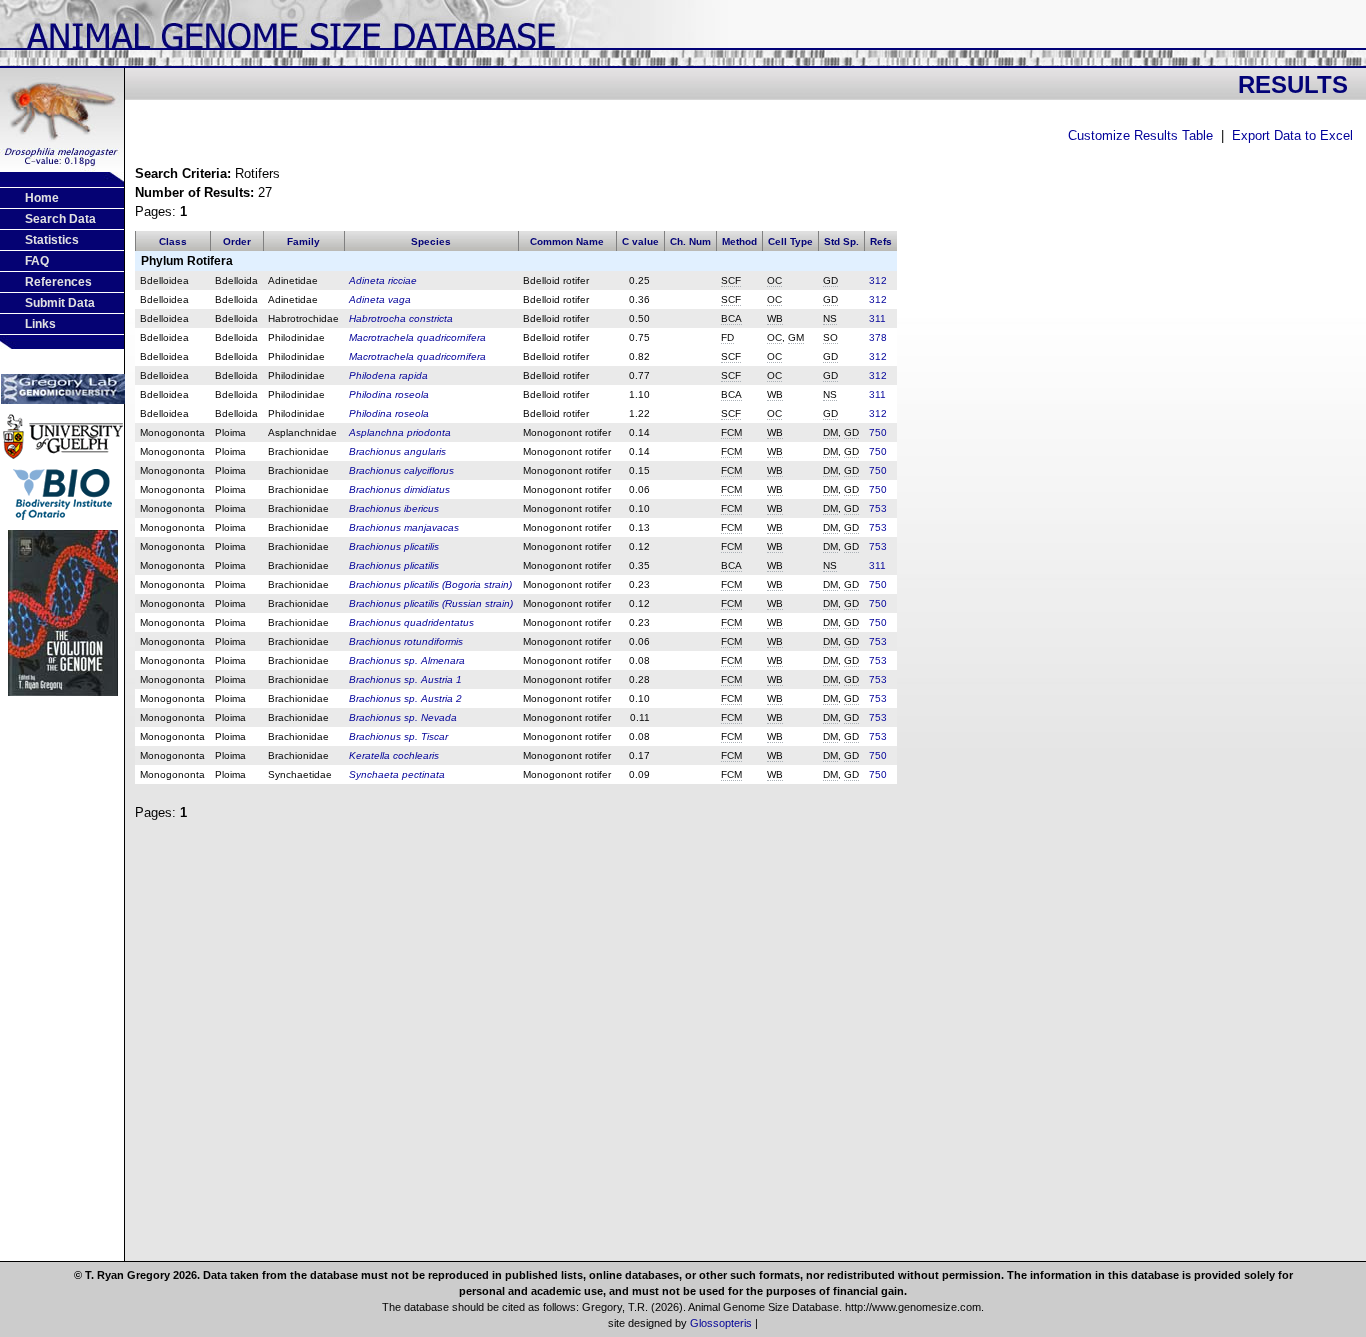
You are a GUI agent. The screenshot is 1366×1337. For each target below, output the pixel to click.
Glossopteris (721, 1323)
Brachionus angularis (397, 451)
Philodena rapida (388, 375)
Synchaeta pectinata (397, 774)
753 (878, 508)
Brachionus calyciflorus (401, 470)
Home (42, 198)
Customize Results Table (1140, 135)
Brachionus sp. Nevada (403, 717)
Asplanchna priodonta (400, 432)
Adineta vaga (380, 299)
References (58, 282)
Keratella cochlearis (394, 755)
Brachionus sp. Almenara (407, 660)
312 (878, 280)
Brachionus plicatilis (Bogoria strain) (430, 584)
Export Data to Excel (1292, 135)
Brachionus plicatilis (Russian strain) (431, 603)
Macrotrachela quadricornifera (417, 337)
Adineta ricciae (383, 280)
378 (878, 337)
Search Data (60, 219)
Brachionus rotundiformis (406, 641)
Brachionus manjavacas (404, 527)
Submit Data (60, 303)
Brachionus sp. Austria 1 (405, 679)
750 (878, 432)
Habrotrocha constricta (401, 318)
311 (877, 318)
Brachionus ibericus (394, 508)
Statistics (52, 240)
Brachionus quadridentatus (411, 622)
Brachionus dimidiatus (399, 489)
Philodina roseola (389, 394)
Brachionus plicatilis (394, 546)
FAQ (37, 261)
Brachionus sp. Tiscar (398, 736)
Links (40, 324)
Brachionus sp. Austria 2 (405, 698)
